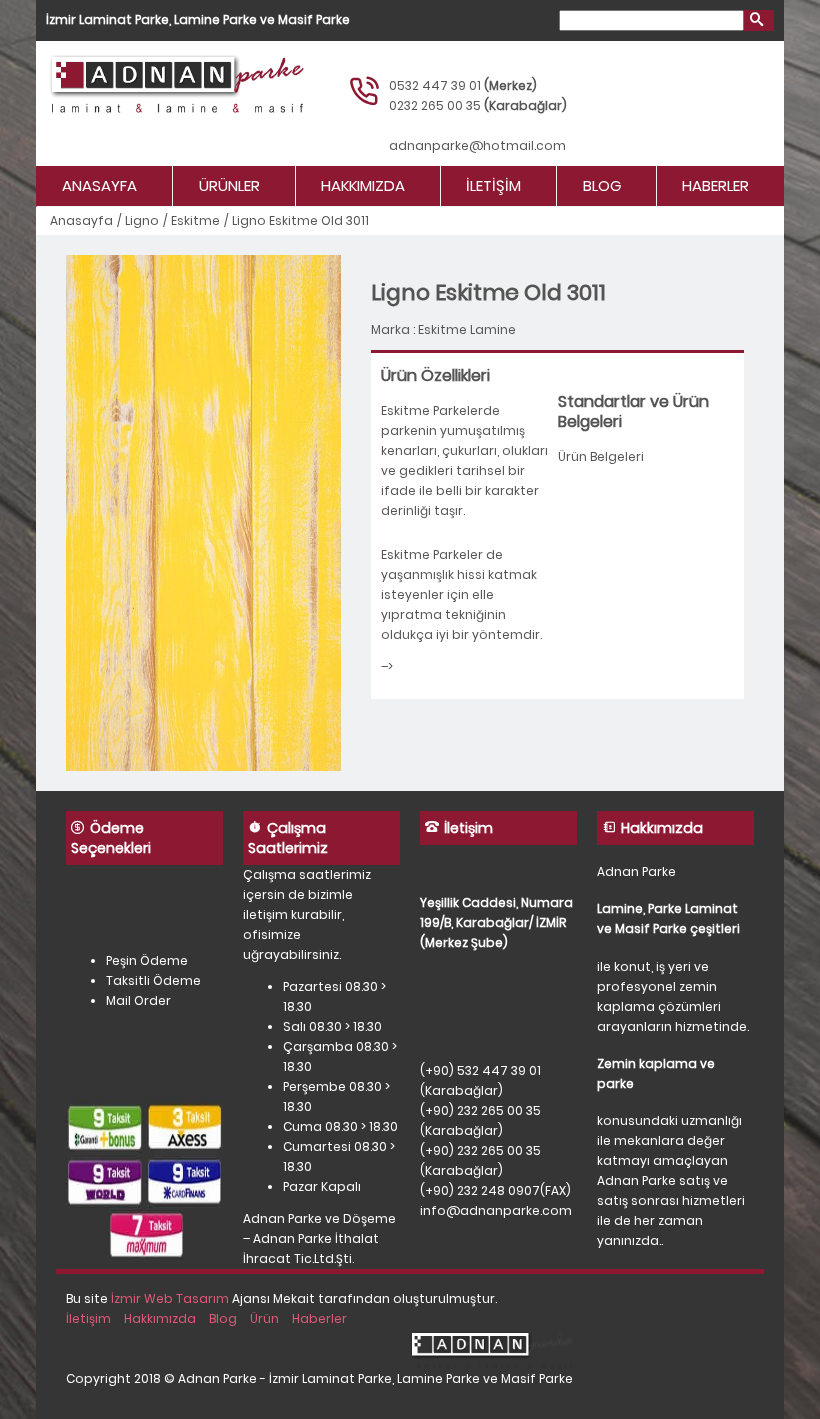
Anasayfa (99, 185)
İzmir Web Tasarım (170, 1298)
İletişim (493, 185)
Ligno (142, 220)
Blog (602, 185)
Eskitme (195, 220)
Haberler (715, 185)
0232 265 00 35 (435, 105)
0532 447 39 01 (435, 85)
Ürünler (229, 185)
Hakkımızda (363, 185)
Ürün (264, 1318)
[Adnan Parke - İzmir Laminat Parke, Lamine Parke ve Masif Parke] (197, 103)
